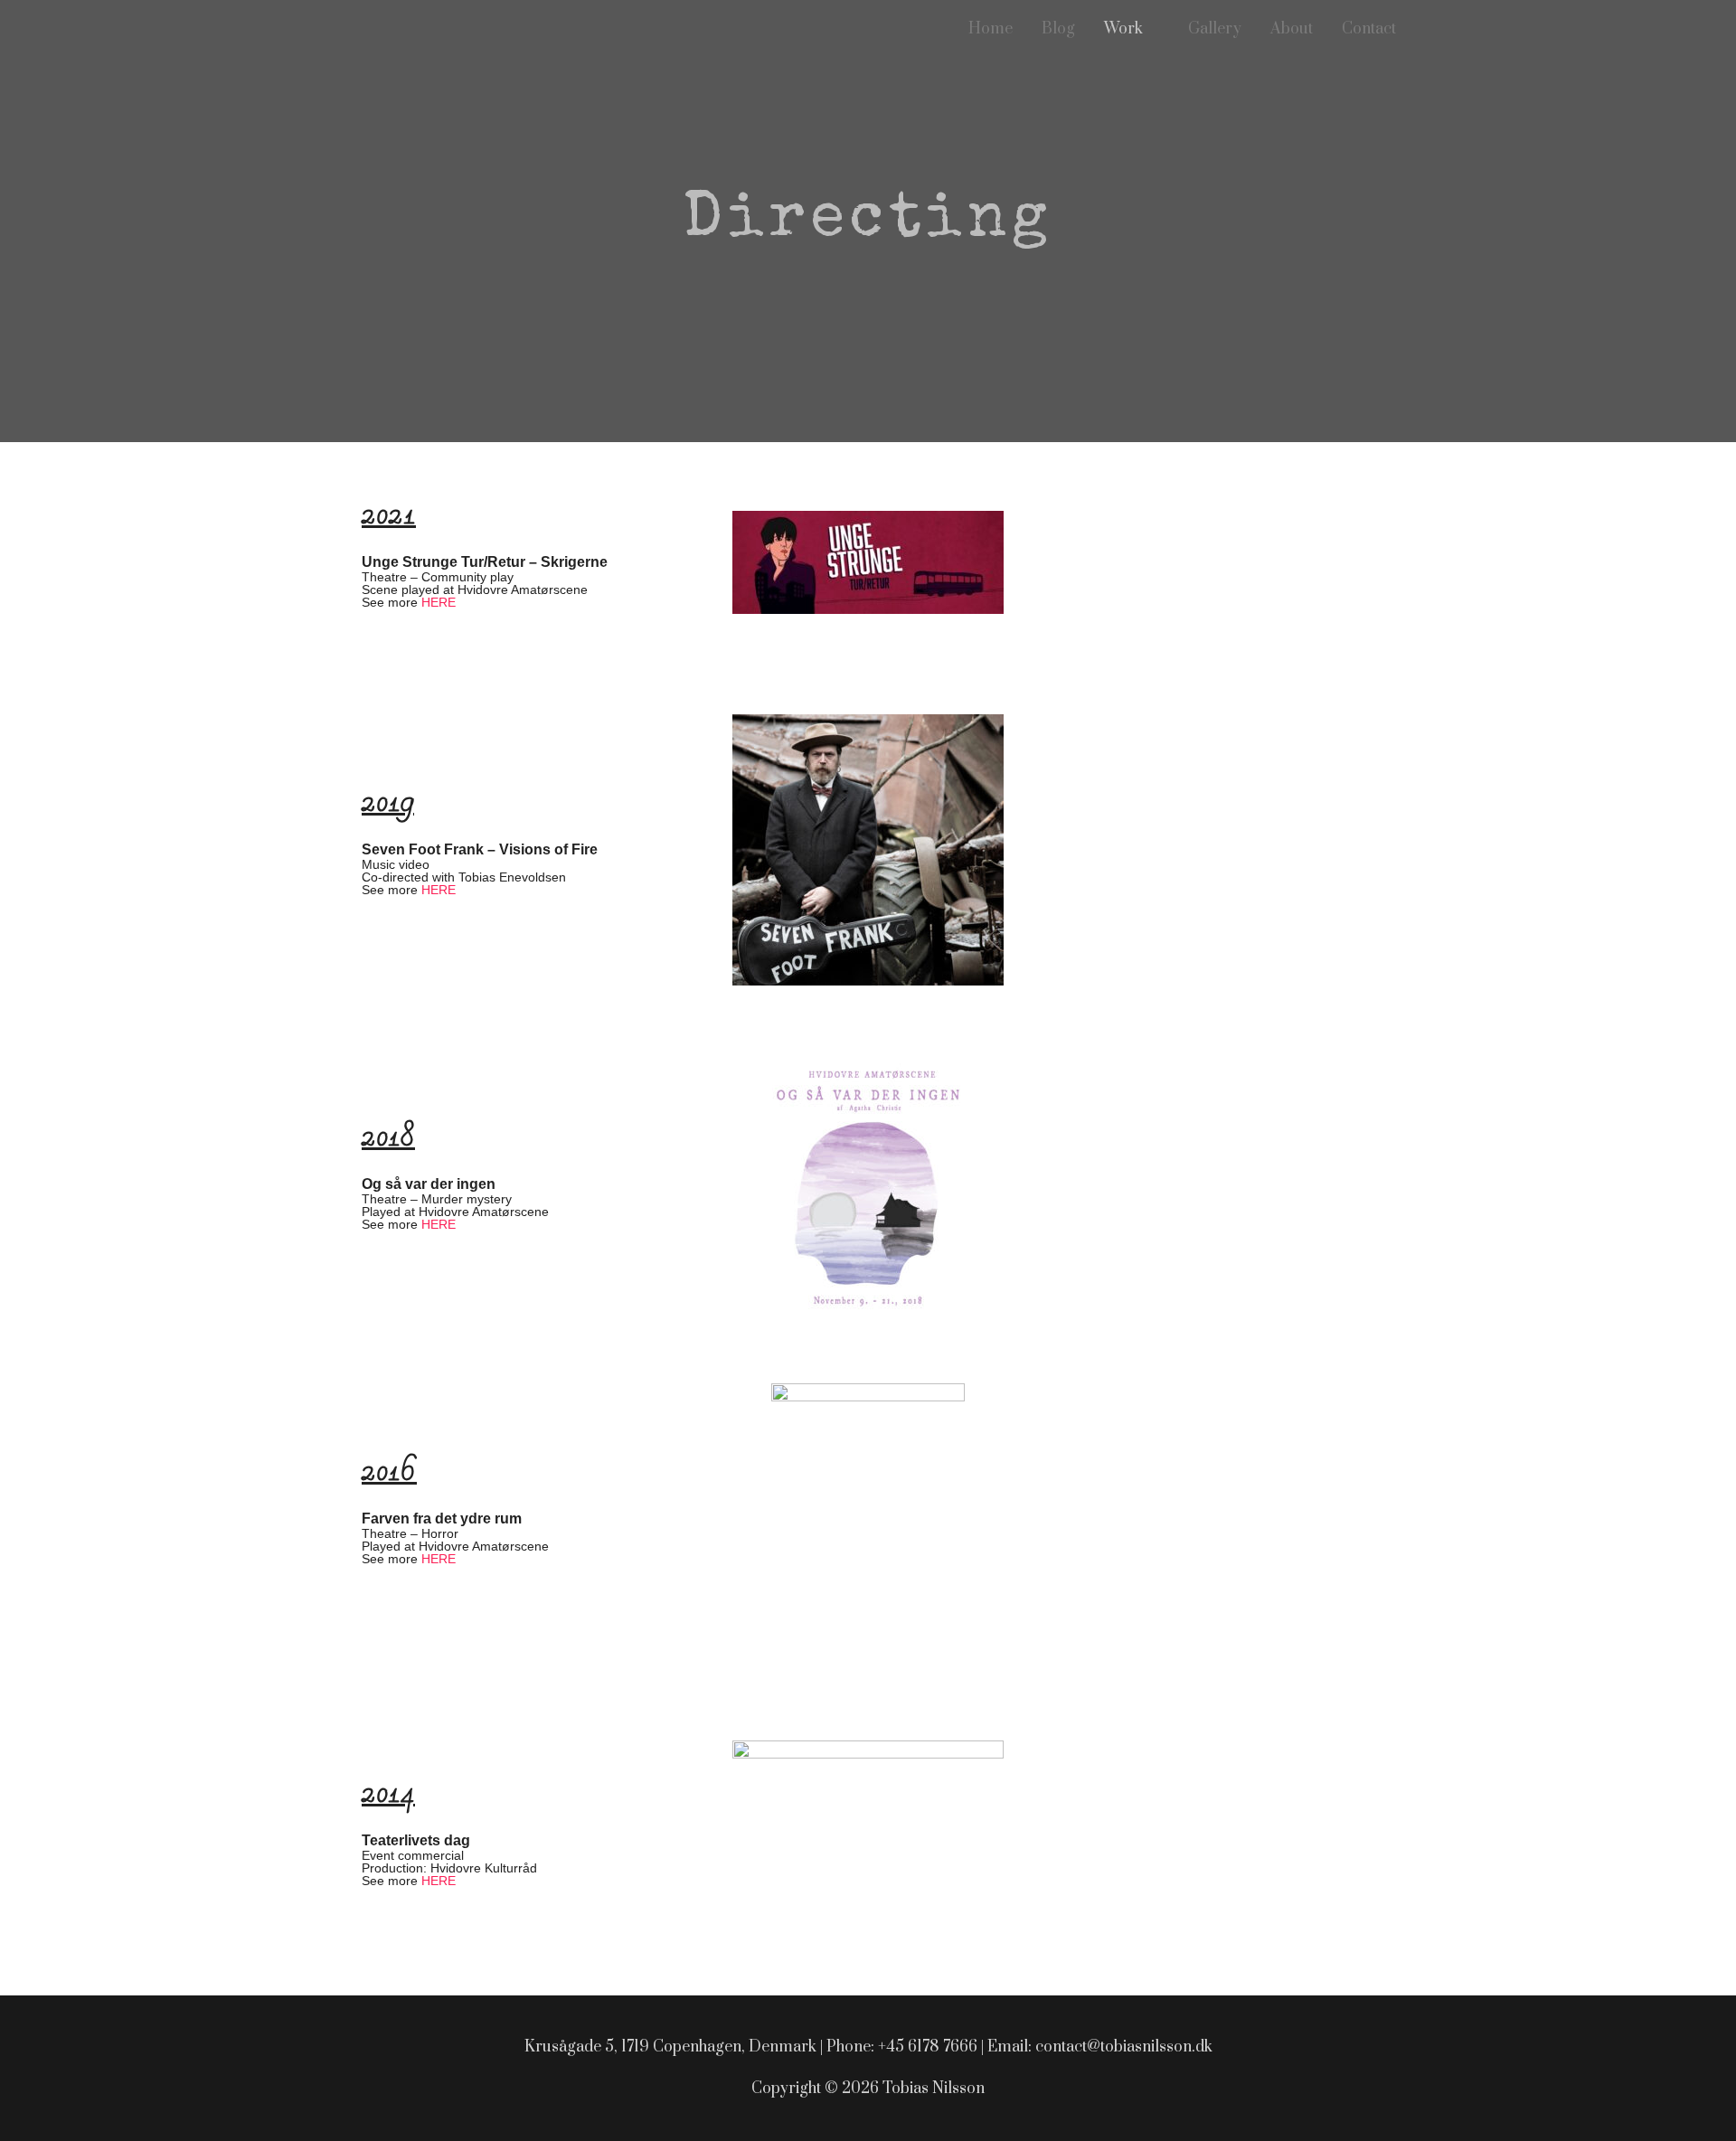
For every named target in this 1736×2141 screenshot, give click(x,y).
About (1292, 29)
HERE (439, 602)
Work (1123, 29)
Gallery (1215, 29)
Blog (1058, 29)
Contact (1369, 29)
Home (991, 29)
